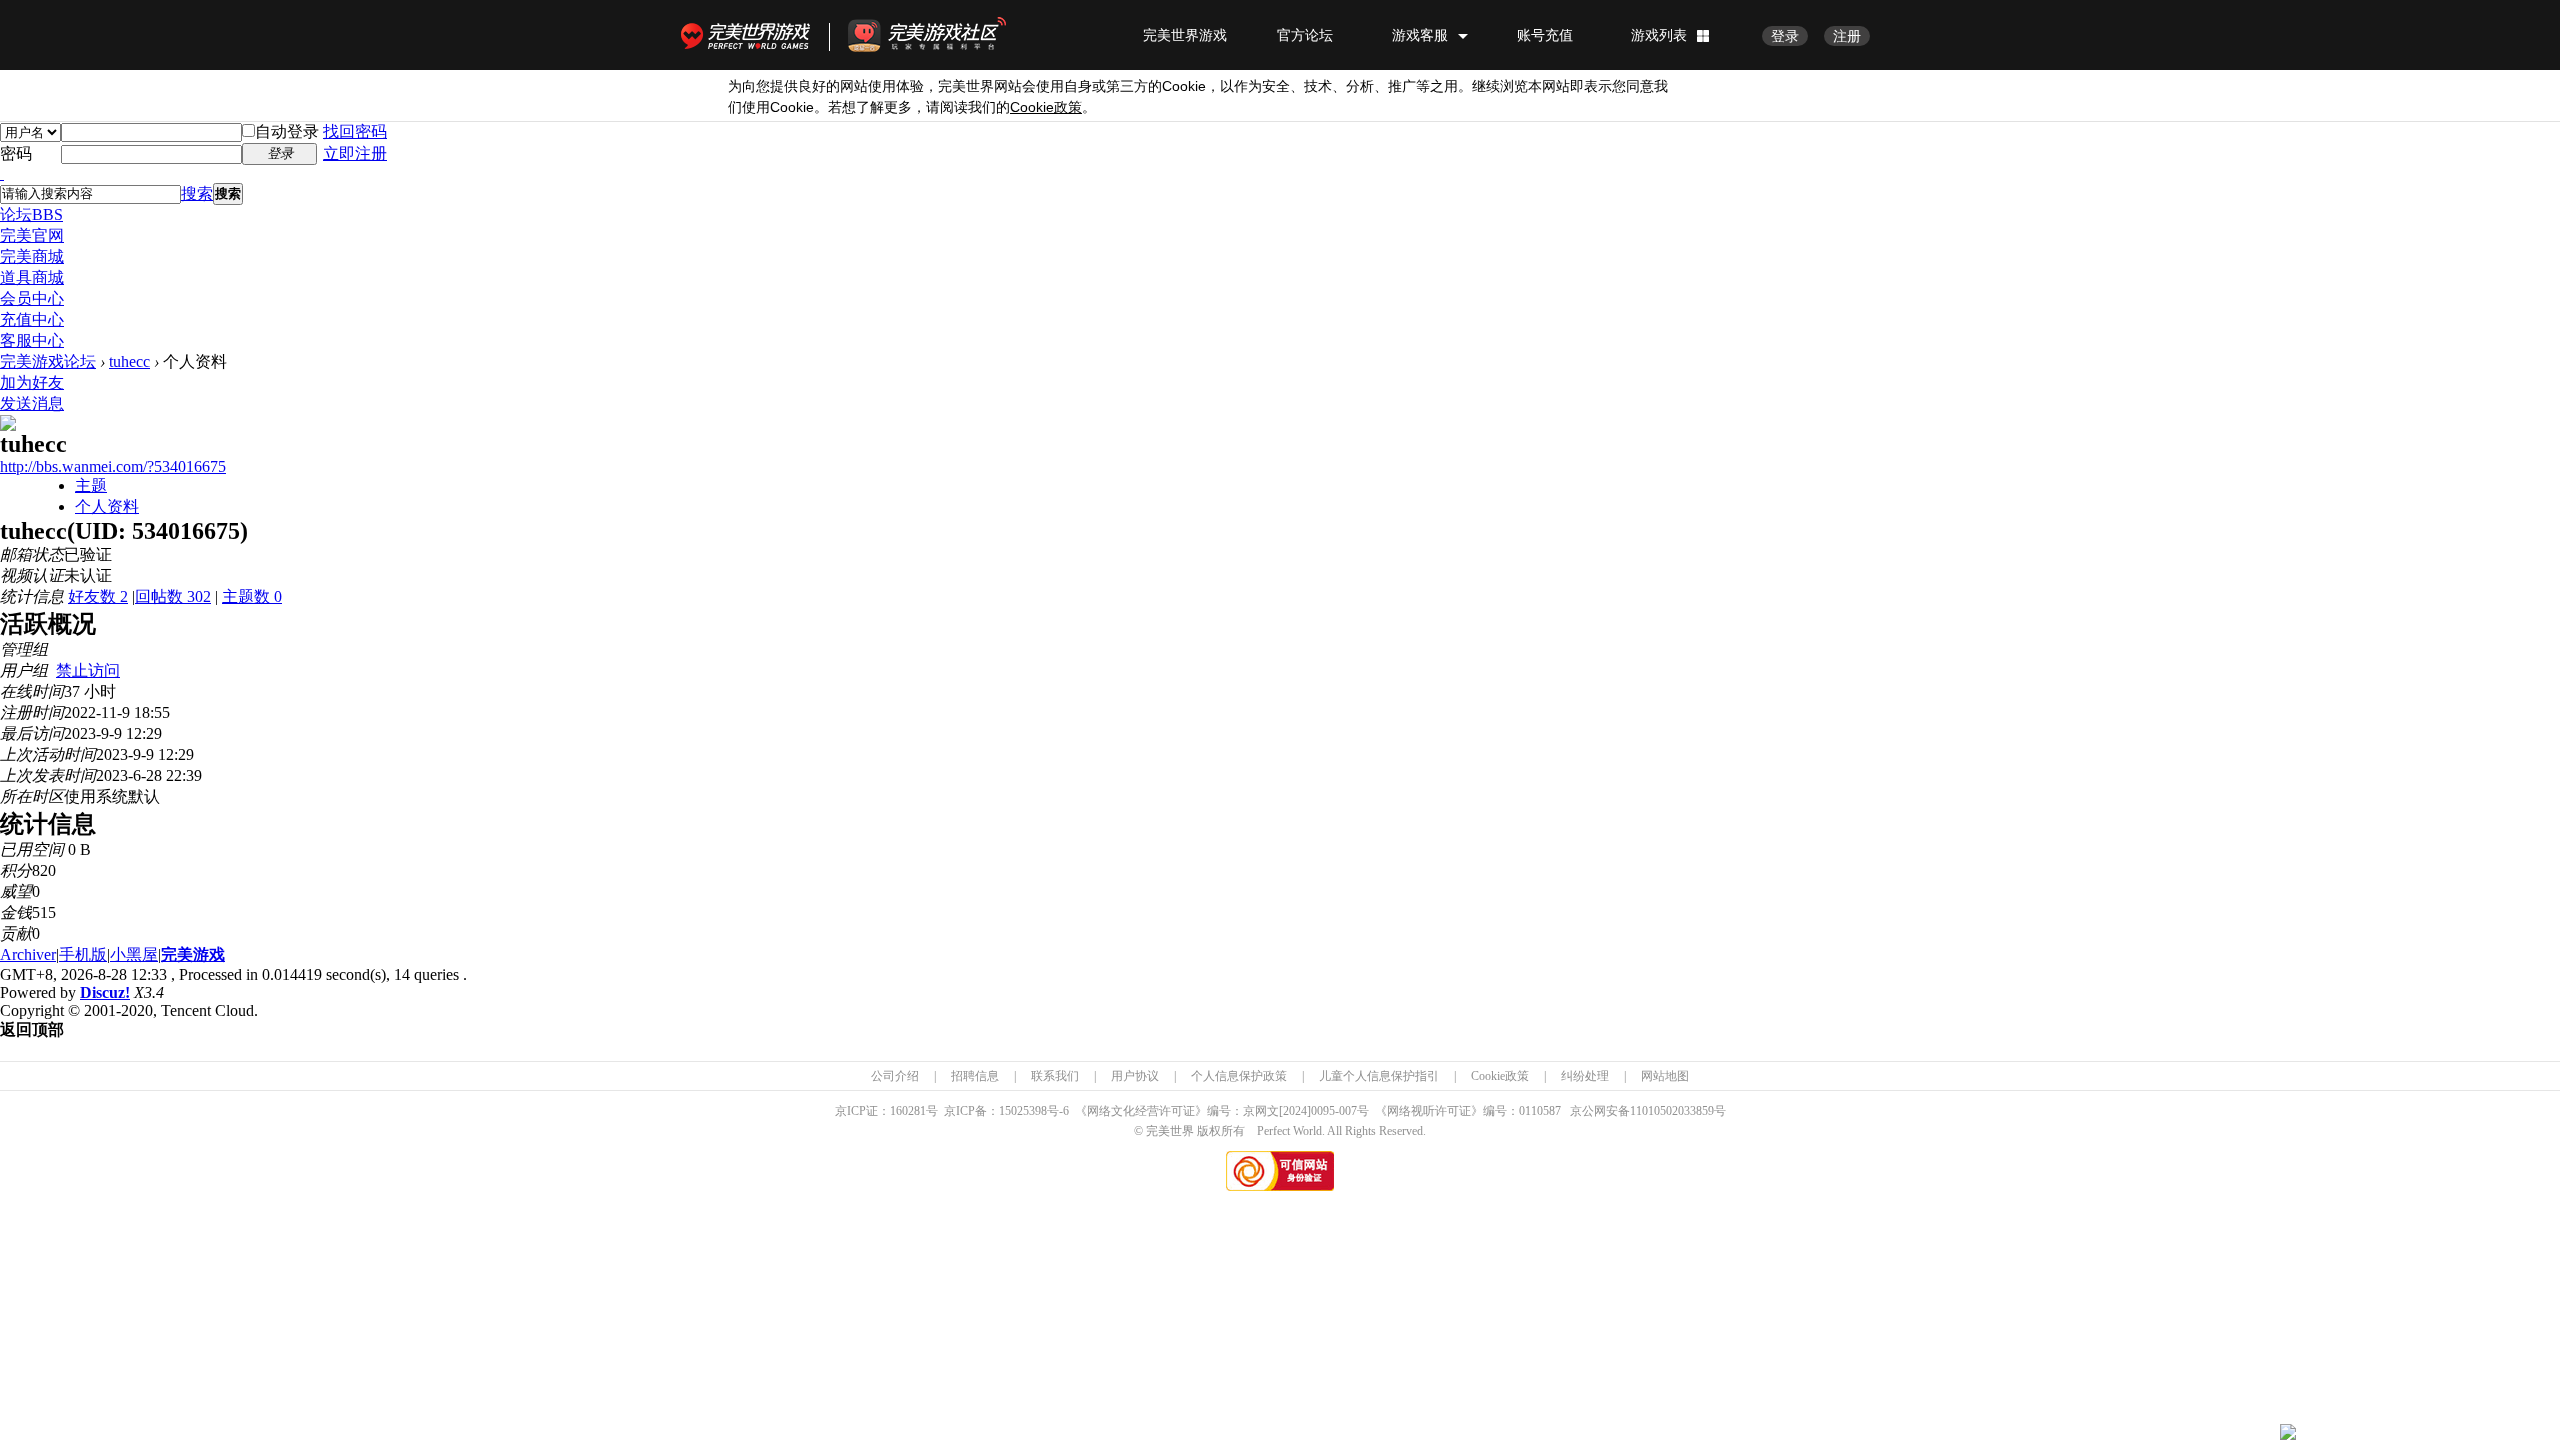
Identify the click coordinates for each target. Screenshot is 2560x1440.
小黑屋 (134, 954)
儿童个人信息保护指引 (1379, 1076)
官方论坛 (1305, 35)
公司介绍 (895, 1076)
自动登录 (287, 131)
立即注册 (355, 153)
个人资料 (107, 506)
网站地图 (1665, 1076)
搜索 (197, 193)
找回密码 (355, 131)
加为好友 (32, 382)
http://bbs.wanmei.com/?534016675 (113, 466)
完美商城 (32, 256)
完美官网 (32, 235)
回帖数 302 (173, 596)
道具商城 (32, 277)
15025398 (1023, 1111)
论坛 (31, 214)
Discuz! (105, 992)
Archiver (28, 954)
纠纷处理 (1585, 1076)
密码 (16, 153)
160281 (908, 1111)
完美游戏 (193, 954)
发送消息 (32, 403)
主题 (91, 485)
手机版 (83, 954)
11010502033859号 (1678, 1111)
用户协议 (1135, 1076)
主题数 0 (252, 596)
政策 (1046, 107)
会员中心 (32, 298)
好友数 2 (98, 596)
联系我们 (1055, 1076)
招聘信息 (975, 1076)
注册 (1847, 36)
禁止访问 (88, 670)
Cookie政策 (1500, 1076)
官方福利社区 (945, 35)
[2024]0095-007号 (1324, 1111)
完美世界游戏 (750, 35)
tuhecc (129, 361)
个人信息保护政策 (1239, 1076)
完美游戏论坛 (48, 361)
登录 (1785, 36)
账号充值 (1545, 35)
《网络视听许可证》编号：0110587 (1468, 1111)
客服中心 (32, 340)
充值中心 (32, 319)
